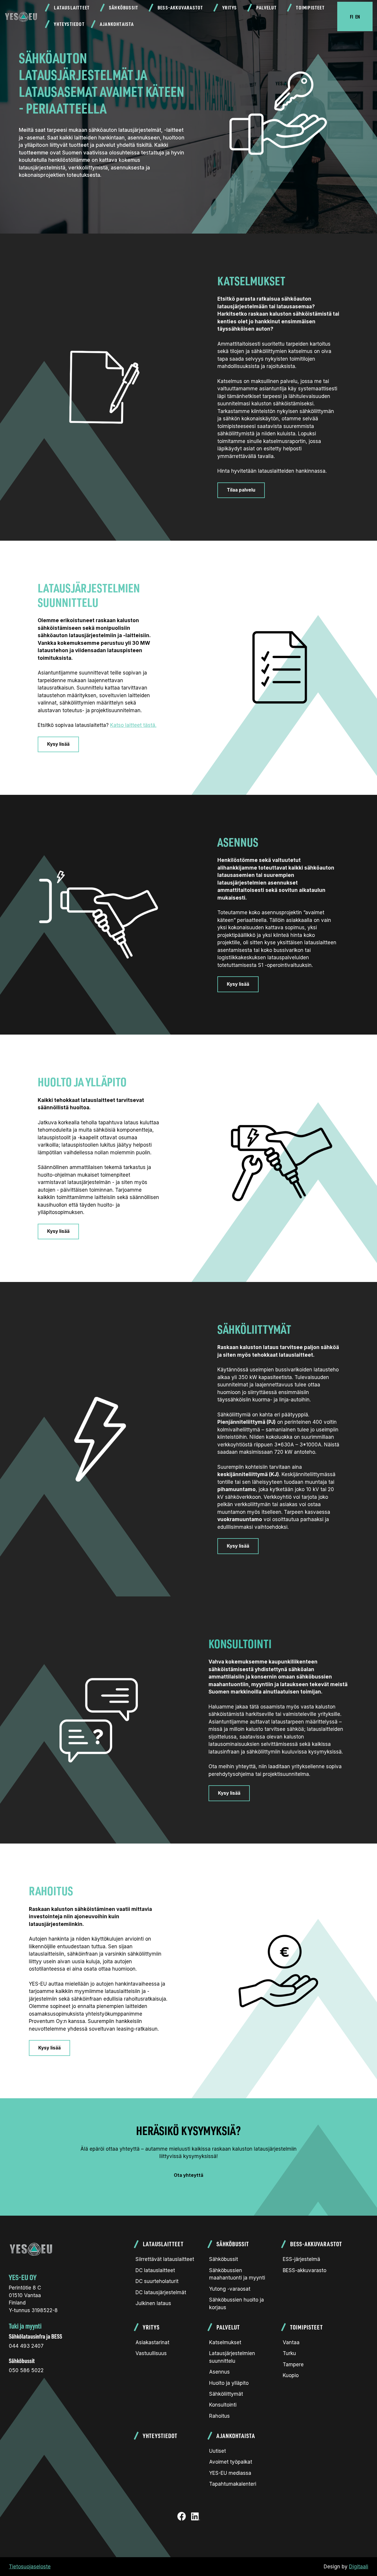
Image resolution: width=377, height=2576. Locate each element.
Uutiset (218, 2451)
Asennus (219, 2372)
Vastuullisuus (151, 2353)
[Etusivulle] (21, 16)
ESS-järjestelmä (301, 2259)
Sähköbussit (124, 8)
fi (352, 16)
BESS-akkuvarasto (305, 2270)
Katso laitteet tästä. (133, 725)
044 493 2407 (26, 2346)
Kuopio (291, 2375)
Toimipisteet (310, 8)
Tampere (293, 2364)
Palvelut (267, 8)
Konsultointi (223, 2405)
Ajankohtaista (117, 24)
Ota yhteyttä (188, 2175)
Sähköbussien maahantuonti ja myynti (237, 2274)
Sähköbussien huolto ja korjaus (237, 2304)
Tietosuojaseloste (30, 2567)
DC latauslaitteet (155, 2270)
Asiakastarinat (152, 2342)
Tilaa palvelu (241, 490)
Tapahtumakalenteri (233, 2484)
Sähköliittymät (226, 2394)
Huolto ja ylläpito (229, 2383)
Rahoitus (219, 2416)
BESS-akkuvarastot (180, 8)
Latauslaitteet (72, 8)
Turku (289, 2353)
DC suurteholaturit (157, 2281)
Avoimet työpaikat (231, 2462)
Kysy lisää (58, 744)
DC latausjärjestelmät (161, 2292)
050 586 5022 (26, 2370)
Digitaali (359, 2567)
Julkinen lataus (153, 2303)
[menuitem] (70, 8)
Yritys (230, 8)
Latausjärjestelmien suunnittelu (232, 2357)
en (358, 16)
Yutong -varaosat (230, 2289)
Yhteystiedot (69, 24)
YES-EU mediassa (230, 2473)
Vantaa (291, 2342)
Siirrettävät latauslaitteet (165, 2259)
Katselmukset (225, 2342)
